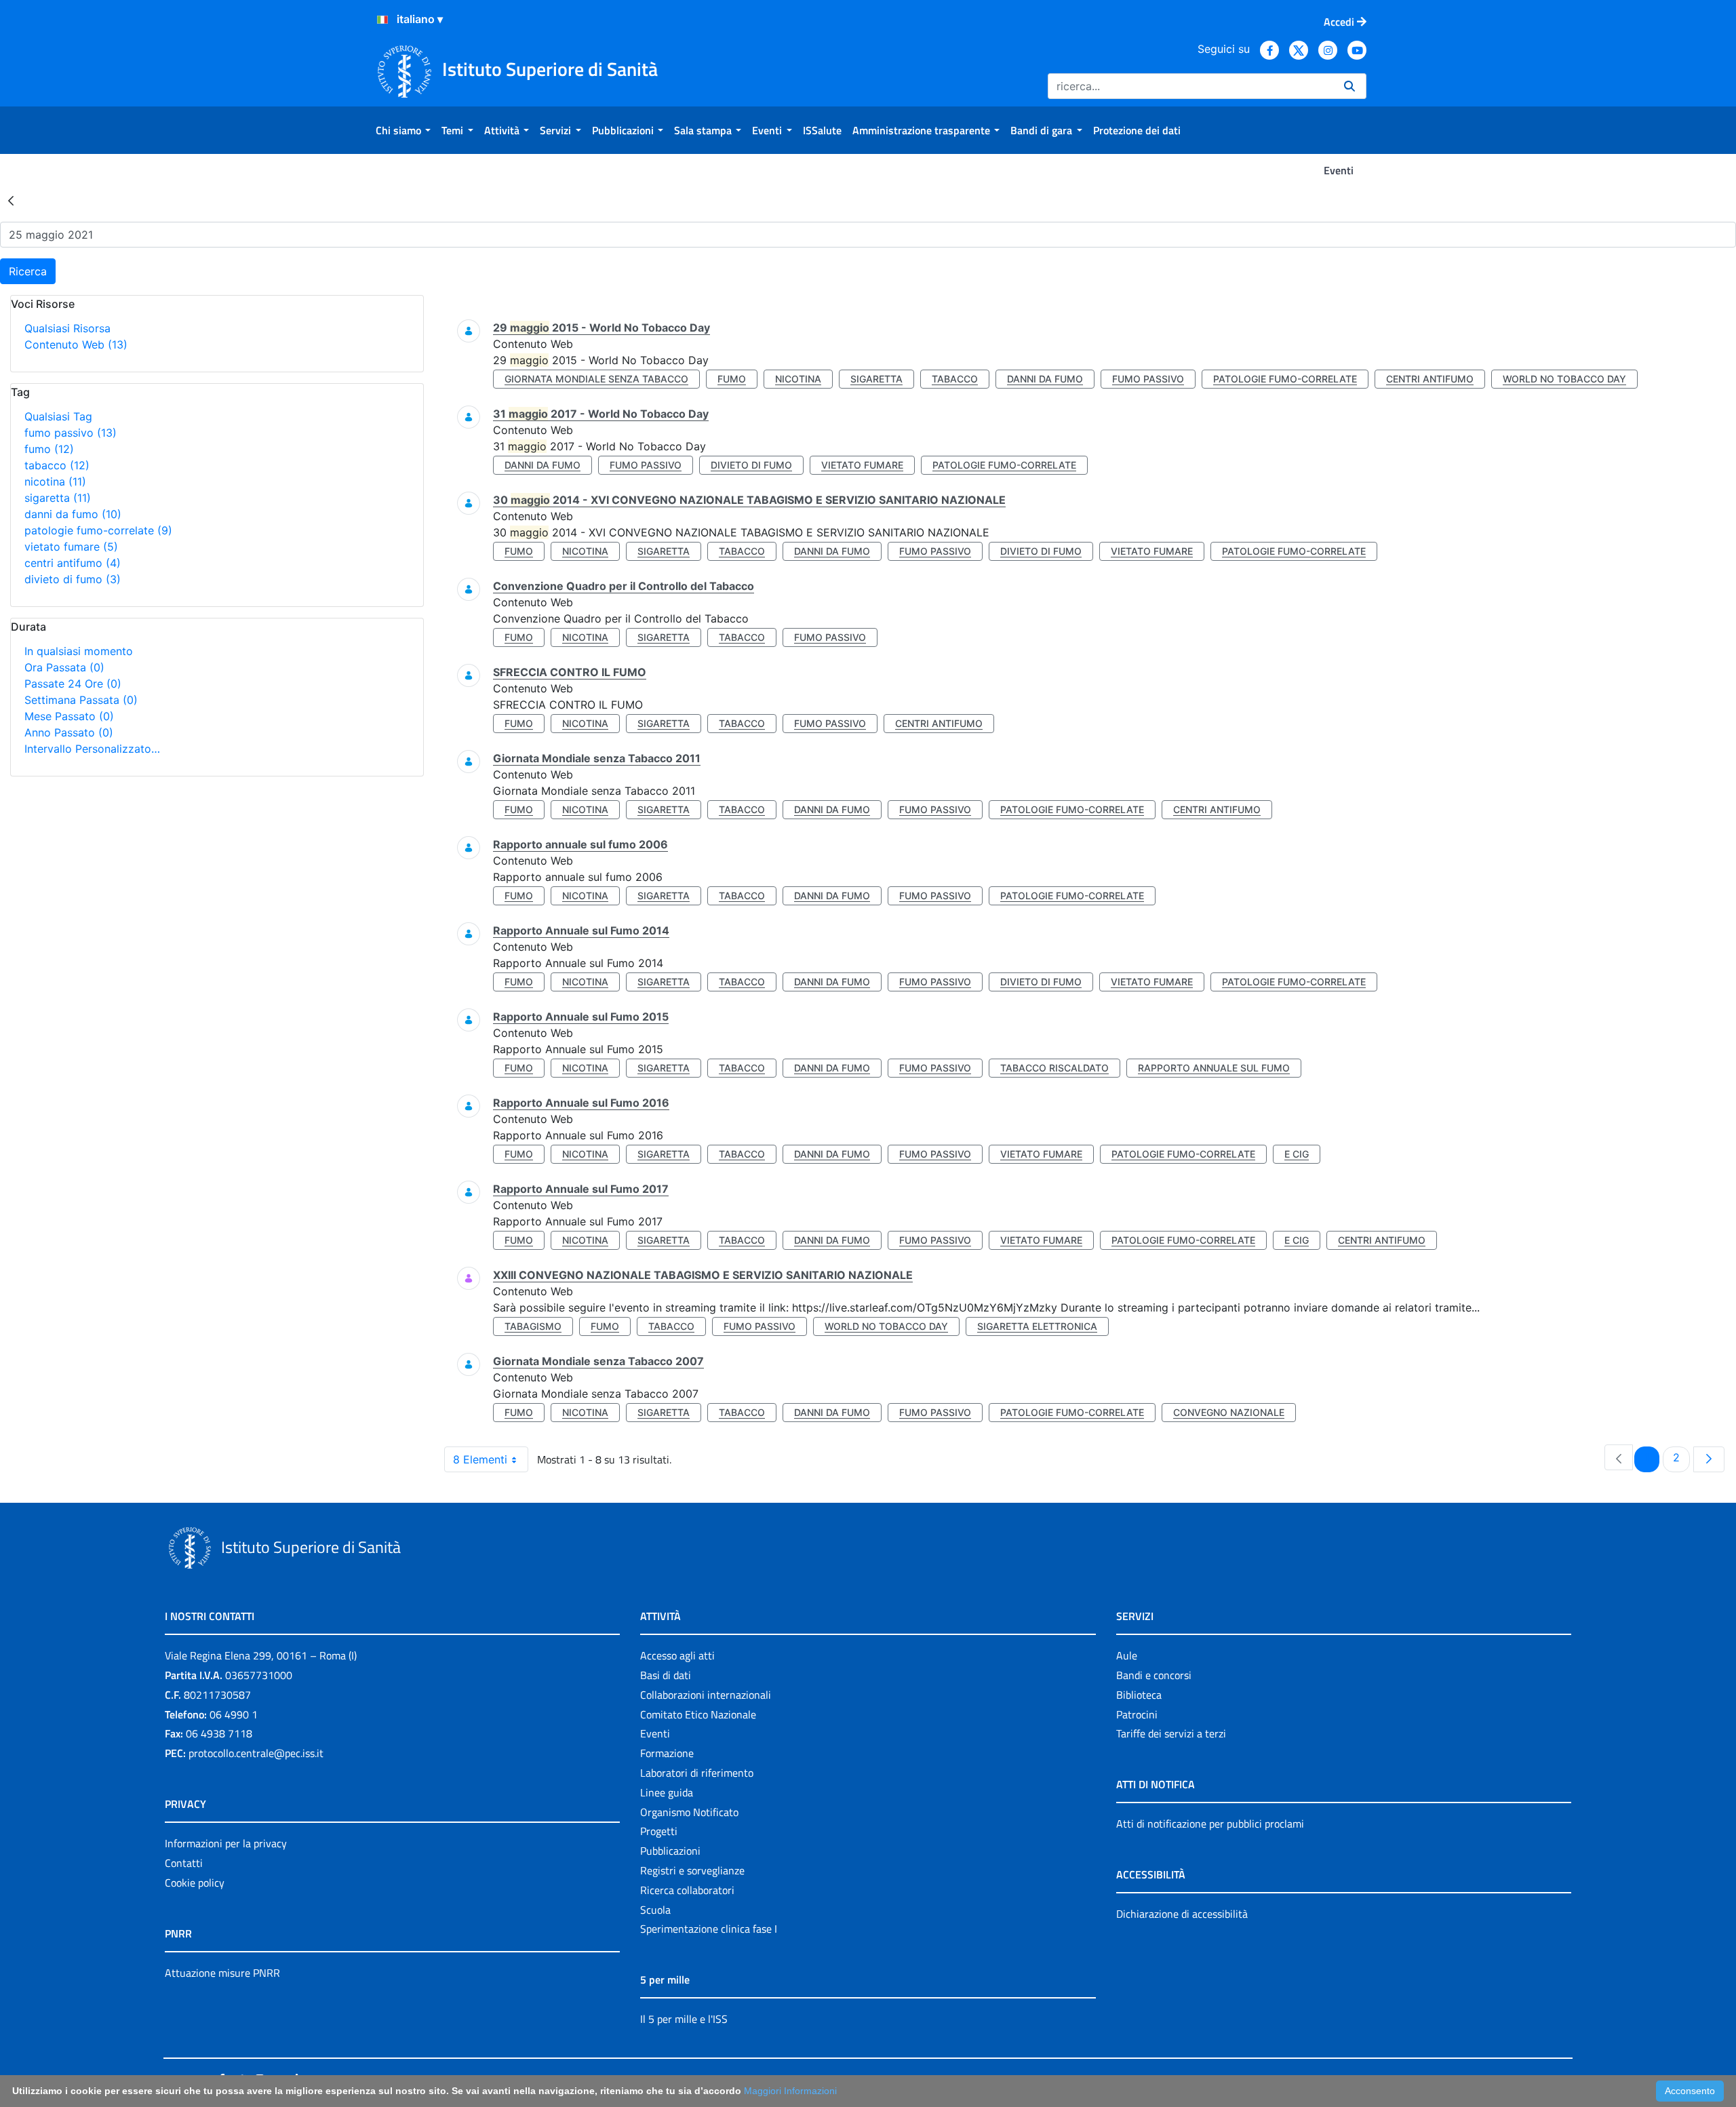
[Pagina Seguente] (1709, 1459)
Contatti (184, 1863)
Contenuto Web (76, 344)
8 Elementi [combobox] (480, 1459)
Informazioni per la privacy (226, 1843)
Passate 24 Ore (73, 684)
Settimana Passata (81, 700)
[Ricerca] (1349, 86)
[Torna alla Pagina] (11, 200)
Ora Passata (64, 667)
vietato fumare (71, 547)
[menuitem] (403, 130)
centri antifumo (73, 563)
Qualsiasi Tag (58, 416)
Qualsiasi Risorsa (67, 328)
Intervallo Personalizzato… (92, 749)
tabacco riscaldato (1054, 1068)
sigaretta (58, 498)
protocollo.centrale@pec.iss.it (256, 1753)
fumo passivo (71, 433)
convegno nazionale (1229, 1412)
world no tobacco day (1564, 379)
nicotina (55, 481)
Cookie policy (195, 1883)
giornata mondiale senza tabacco (596, 379)
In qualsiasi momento (79, 651)
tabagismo (533, 1326)
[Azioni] (382, 20)
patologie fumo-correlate (98, 530)
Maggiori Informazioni (790, 2091)
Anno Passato (69, 732)
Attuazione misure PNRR (222, 1973)
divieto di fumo (73, 579)
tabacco (57, 465)
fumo (49, 449)
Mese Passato (69, 716)
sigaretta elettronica (1037, 1326)
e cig (1297, 1154)
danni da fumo (73, 514)
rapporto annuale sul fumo (1214, 1068)
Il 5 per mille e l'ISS (684, 2019)
